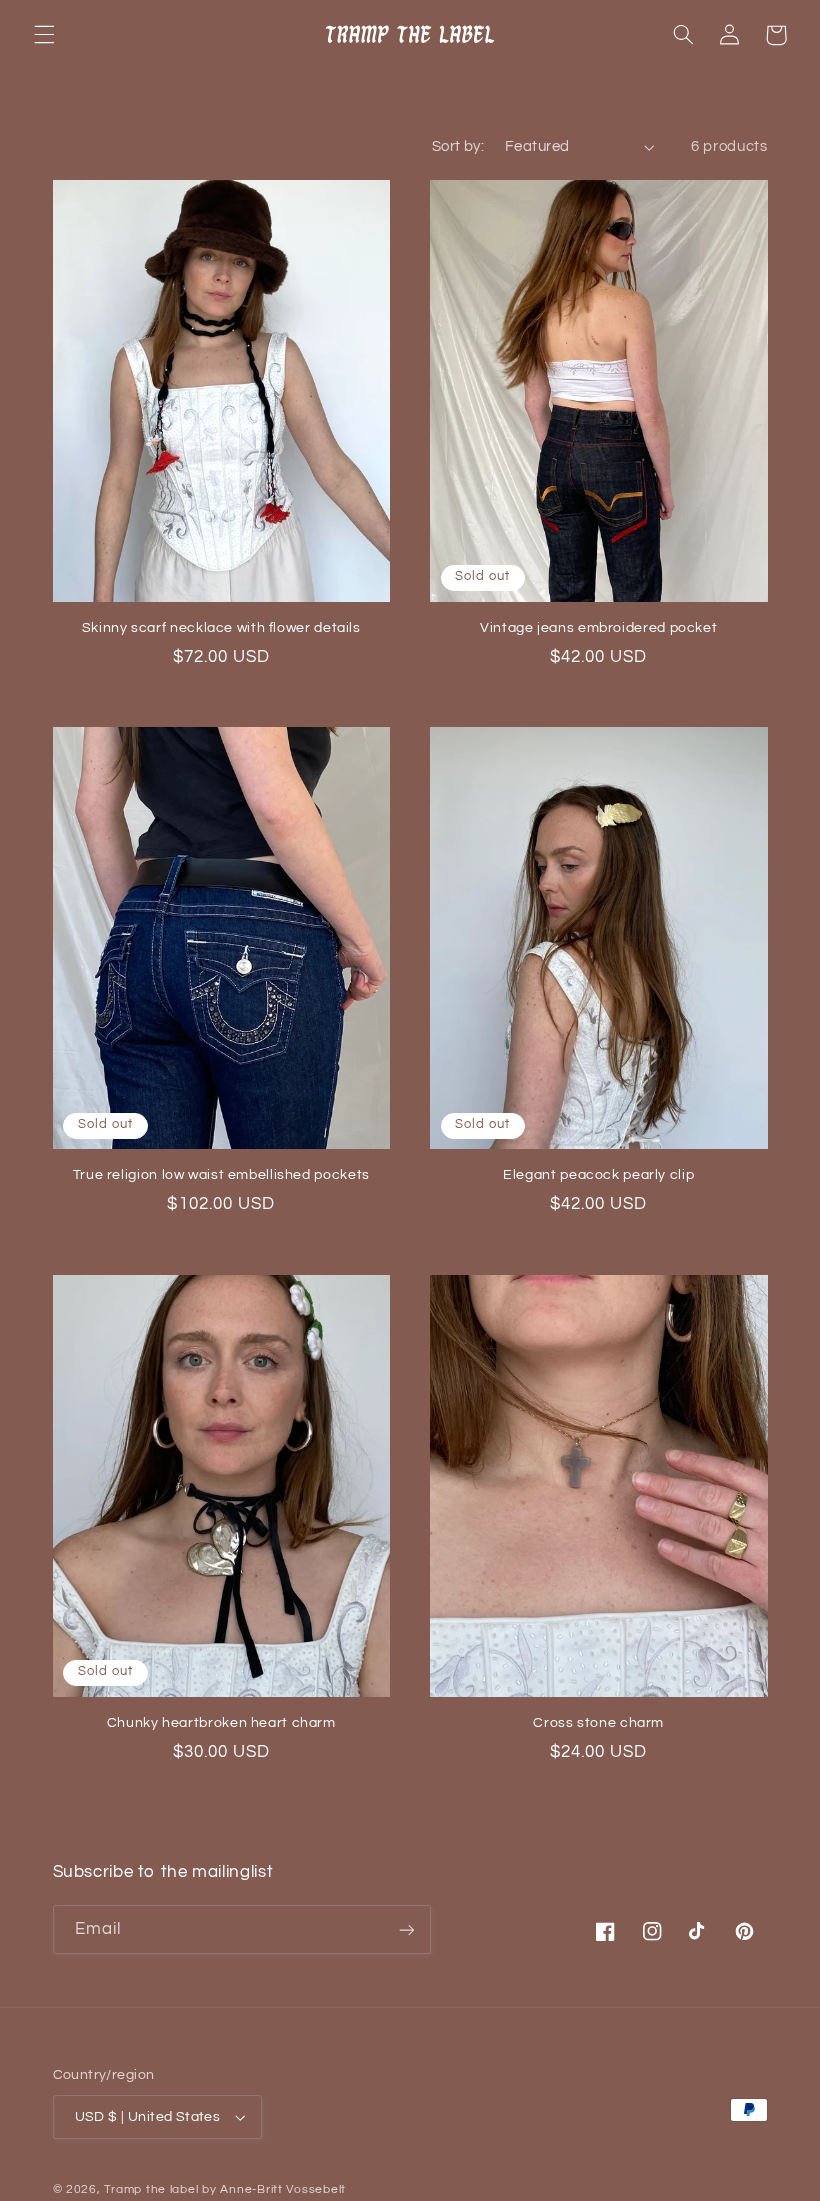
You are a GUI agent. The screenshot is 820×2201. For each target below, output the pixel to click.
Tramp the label (151, 2189)
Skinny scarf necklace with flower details (221, 628)
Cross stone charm (598, 1723)
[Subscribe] (406, 1929)
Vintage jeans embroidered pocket (598, 628)
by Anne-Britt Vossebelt (274, 2189)
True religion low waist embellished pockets (221, 1175)
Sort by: (458, 146)
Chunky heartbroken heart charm (221, 1723)
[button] (44, 35)
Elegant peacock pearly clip (598, 1175)
